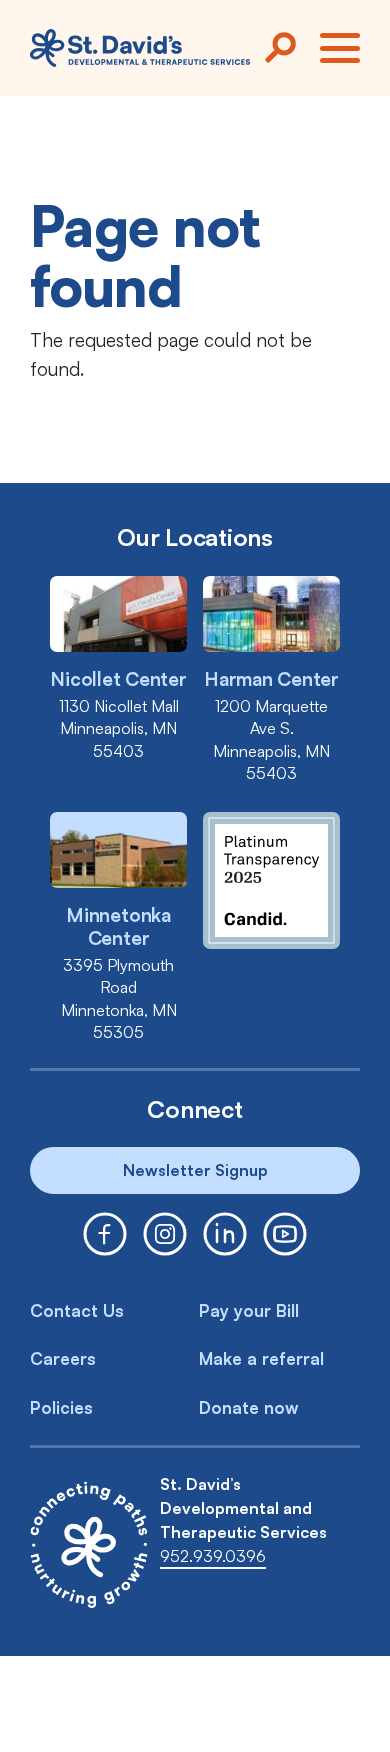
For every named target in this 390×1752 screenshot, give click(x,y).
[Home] (140, 48)
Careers (63, 1358)
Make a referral (261, 1358)
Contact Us (77, 1310)
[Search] (280, 48)
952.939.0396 (213, 1556)
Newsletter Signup (195, 1170)
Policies (61, 1407)
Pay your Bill (249, 1310)
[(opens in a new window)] (105, 1234)
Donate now (249, 1407)
